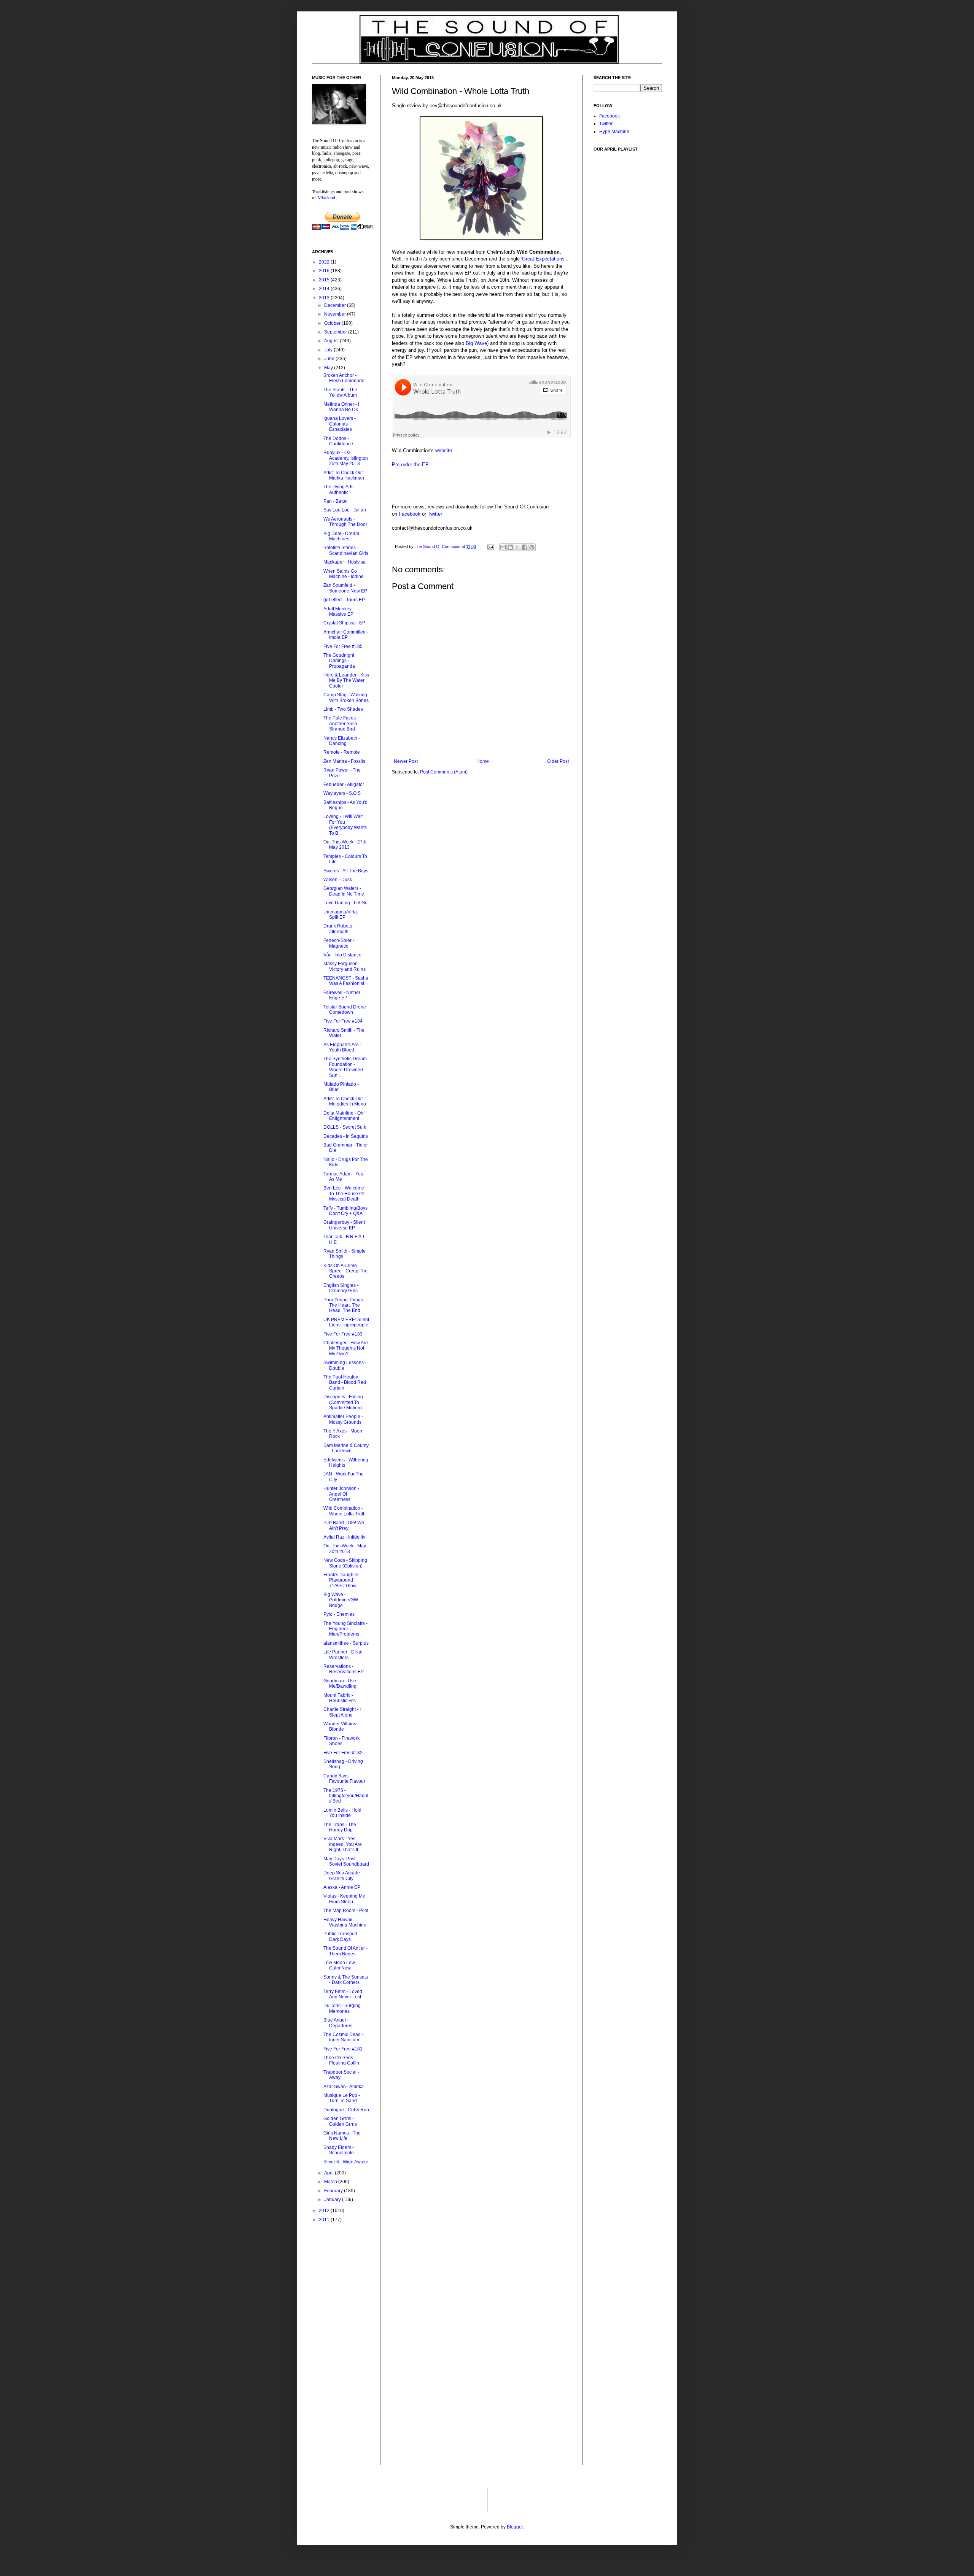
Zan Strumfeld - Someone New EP (345, 588)
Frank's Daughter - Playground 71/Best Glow (342, 1580)
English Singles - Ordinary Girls (341, 1288)
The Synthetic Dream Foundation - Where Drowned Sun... (345, 1067)
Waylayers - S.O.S (342, 793)
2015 (325, 280)
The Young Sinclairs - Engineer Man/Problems (345, 1629)
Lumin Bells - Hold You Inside (342, 1813)
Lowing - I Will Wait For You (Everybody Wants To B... (345, 825)
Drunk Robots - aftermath (339, 929)
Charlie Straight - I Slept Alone (342, 1712)
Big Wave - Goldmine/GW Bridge (341, 1600)
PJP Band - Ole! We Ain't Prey (344, 1525)
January (333, 2200)
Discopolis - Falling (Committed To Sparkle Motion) (343, 1402)
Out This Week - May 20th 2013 (345, 1548)
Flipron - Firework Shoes (341, 1741)
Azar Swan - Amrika (344, 2087)
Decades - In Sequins (346, 1136)
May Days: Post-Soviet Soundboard (346, 1861)
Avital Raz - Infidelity (344, 1537)
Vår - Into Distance (342, 955)
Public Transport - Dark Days (342, 1936)
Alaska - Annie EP (342, 1887)
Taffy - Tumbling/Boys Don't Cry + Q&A (345, 1211)
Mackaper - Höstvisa (345, 562)
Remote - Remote (342, 752)
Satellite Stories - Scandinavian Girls (346, 550)
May (329, 368)
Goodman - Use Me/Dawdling (340, 1683)
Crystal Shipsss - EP (344, 623)
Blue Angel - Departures (338, 2023)
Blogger (515, 2527)
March (331, 2182)
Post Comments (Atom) (444, 772)
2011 (325, 2220)
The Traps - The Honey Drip (340, 1827)
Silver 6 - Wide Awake (346, 2162)
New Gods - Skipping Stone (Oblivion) (345, 1563)
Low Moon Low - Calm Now (341, 1965)
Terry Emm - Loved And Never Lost (343, 1994)
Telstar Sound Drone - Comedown (346, 1010)
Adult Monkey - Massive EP (339, 611)
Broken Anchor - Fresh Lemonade (344, 378)
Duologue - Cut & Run (346, 2110)
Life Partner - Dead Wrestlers (343, 1655)
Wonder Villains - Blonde (341, 1726)
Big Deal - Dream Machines (341, 536)
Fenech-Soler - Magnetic (339, 943)
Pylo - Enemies (339, 1614)
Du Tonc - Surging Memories (342, 2008)
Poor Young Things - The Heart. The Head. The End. (345, 1305)
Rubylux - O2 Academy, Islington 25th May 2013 (346, 458)
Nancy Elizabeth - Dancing (342, 741)
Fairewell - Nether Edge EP (342, 995)
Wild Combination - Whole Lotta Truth (345, 1511)
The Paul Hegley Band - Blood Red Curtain (345, 1382)
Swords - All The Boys (346, 871)
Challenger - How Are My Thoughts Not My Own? (346, 1348)
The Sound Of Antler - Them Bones (345, 1951)
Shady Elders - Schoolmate (339, 2150)
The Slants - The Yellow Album (340, 392)
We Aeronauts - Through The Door (345, 522)
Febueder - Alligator (344, 785)
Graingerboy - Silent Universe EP (344, 1225)
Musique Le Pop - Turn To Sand (342, 2098)
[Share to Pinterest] (532, 547)
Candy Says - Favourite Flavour (344, 1779)
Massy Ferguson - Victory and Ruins (345, 966)
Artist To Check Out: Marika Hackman (344, 475)
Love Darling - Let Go (345, 903)
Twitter (435, 514)
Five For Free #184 (343, 1021)
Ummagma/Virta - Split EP (341, 915)
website (444, 450)
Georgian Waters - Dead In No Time (344, 891)
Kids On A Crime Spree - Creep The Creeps (345, 1271)
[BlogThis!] (510, 547)
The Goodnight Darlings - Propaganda (339, 661)
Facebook (410, 514)
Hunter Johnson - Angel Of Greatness (341, 1494)
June (330, 359)
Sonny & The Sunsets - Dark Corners (346, 1980)
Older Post (558, 761)
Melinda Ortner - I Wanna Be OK (341, 407)
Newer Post (406, 761)
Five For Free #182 (343, 1753)
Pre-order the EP (410, 465)
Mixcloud (326, 197)
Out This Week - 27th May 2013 (345, 845)
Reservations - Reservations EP (344, 1669)
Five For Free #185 (343, 646)
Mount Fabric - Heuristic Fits (340, 1698)
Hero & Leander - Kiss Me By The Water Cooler (346, 681)
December (336, 305)
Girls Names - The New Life (342, 2136)
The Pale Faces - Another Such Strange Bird (341, 723)
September (336, 332)
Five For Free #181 (343, 2049)
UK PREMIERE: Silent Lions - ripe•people (346, 1322)
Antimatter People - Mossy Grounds (343, 1419)
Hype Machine (614, 132)
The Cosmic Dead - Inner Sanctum (343, 2037)
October (333, 323)
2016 (325, 271)
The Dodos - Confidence (338, 441)
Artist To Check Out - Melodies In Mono (345, 1101)
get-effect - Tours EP (344, 600)
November (336, 314)
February (334, 2191)
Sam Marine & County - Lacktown (346, 1448)
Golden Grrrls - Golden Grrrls (340, 2121)
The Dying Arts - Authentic (340, 489)
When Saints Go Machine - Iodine (344, 574)
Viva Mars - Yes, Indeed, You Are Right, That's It (343, 1844)
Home (483, 761)
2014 (325, 289)
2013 (325, 298)
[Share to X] (517, 547)
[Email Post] (490, 546)
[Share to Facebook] (525, 547)
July (329, 350)
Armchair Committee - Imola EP (346, 635)
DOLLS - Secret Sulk (345, 1127)
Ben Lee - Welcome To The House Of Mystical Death (344, 1194)
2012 (325, 2211)
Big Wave (476, 343)
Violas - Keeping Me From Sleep (344, 1899)
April (329, 2173)
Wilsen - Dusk (338, 880)
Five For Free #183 (343, 1334)
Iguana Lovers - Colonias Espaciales (340, 424)
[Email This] (503, 547)
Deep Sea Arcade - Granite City (343, 1876)
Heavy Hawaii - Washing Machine (345, 1922)
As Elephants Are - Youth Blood (342, 1047)
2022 (325, 262)
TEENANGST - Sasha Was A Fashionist (346, 981)
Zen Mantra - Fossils (344, 761)
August (332, 341)
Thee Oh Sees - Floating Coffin (341, 2060)
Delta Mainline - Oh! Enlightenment (344, 1116)
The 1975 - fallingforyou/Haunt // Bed (346, 1796)
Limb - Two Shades (343, 709)
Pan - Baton (336, 501)
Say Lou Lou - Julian (345, 510)
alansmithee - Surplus (346, 1643)
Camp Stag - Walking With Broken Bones (346, 697)
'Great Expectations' (543, 259)
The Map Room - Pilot (346, 1911)
